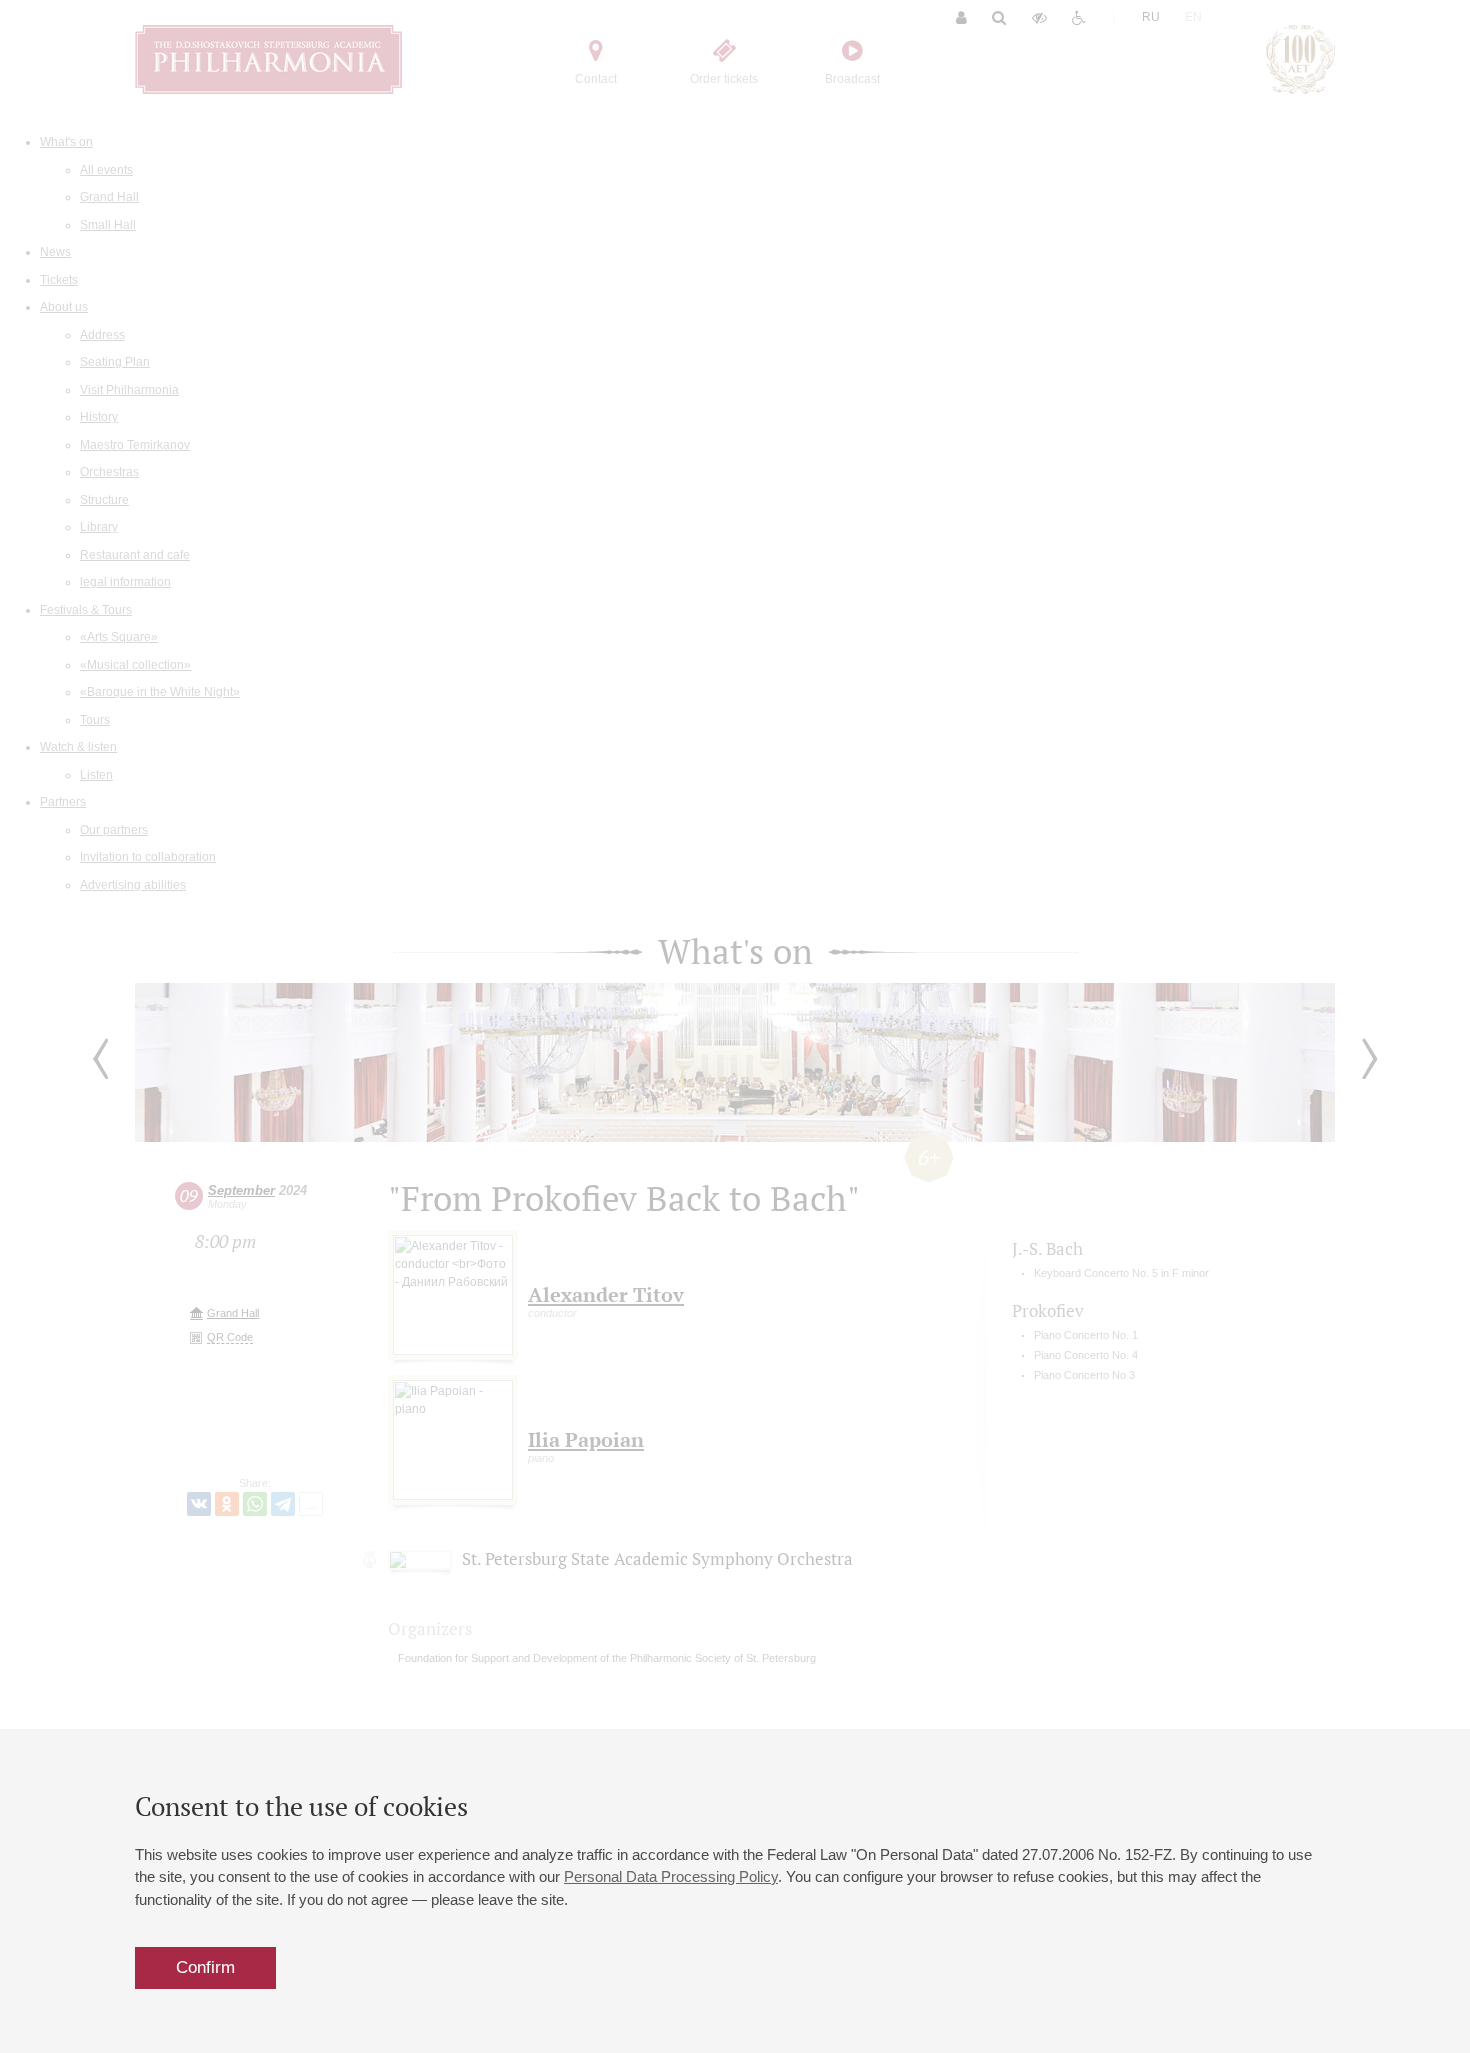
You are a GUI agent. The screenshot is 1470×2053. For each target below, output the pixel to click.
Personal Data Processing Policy (671, 1876)
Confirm (205, 1967)
